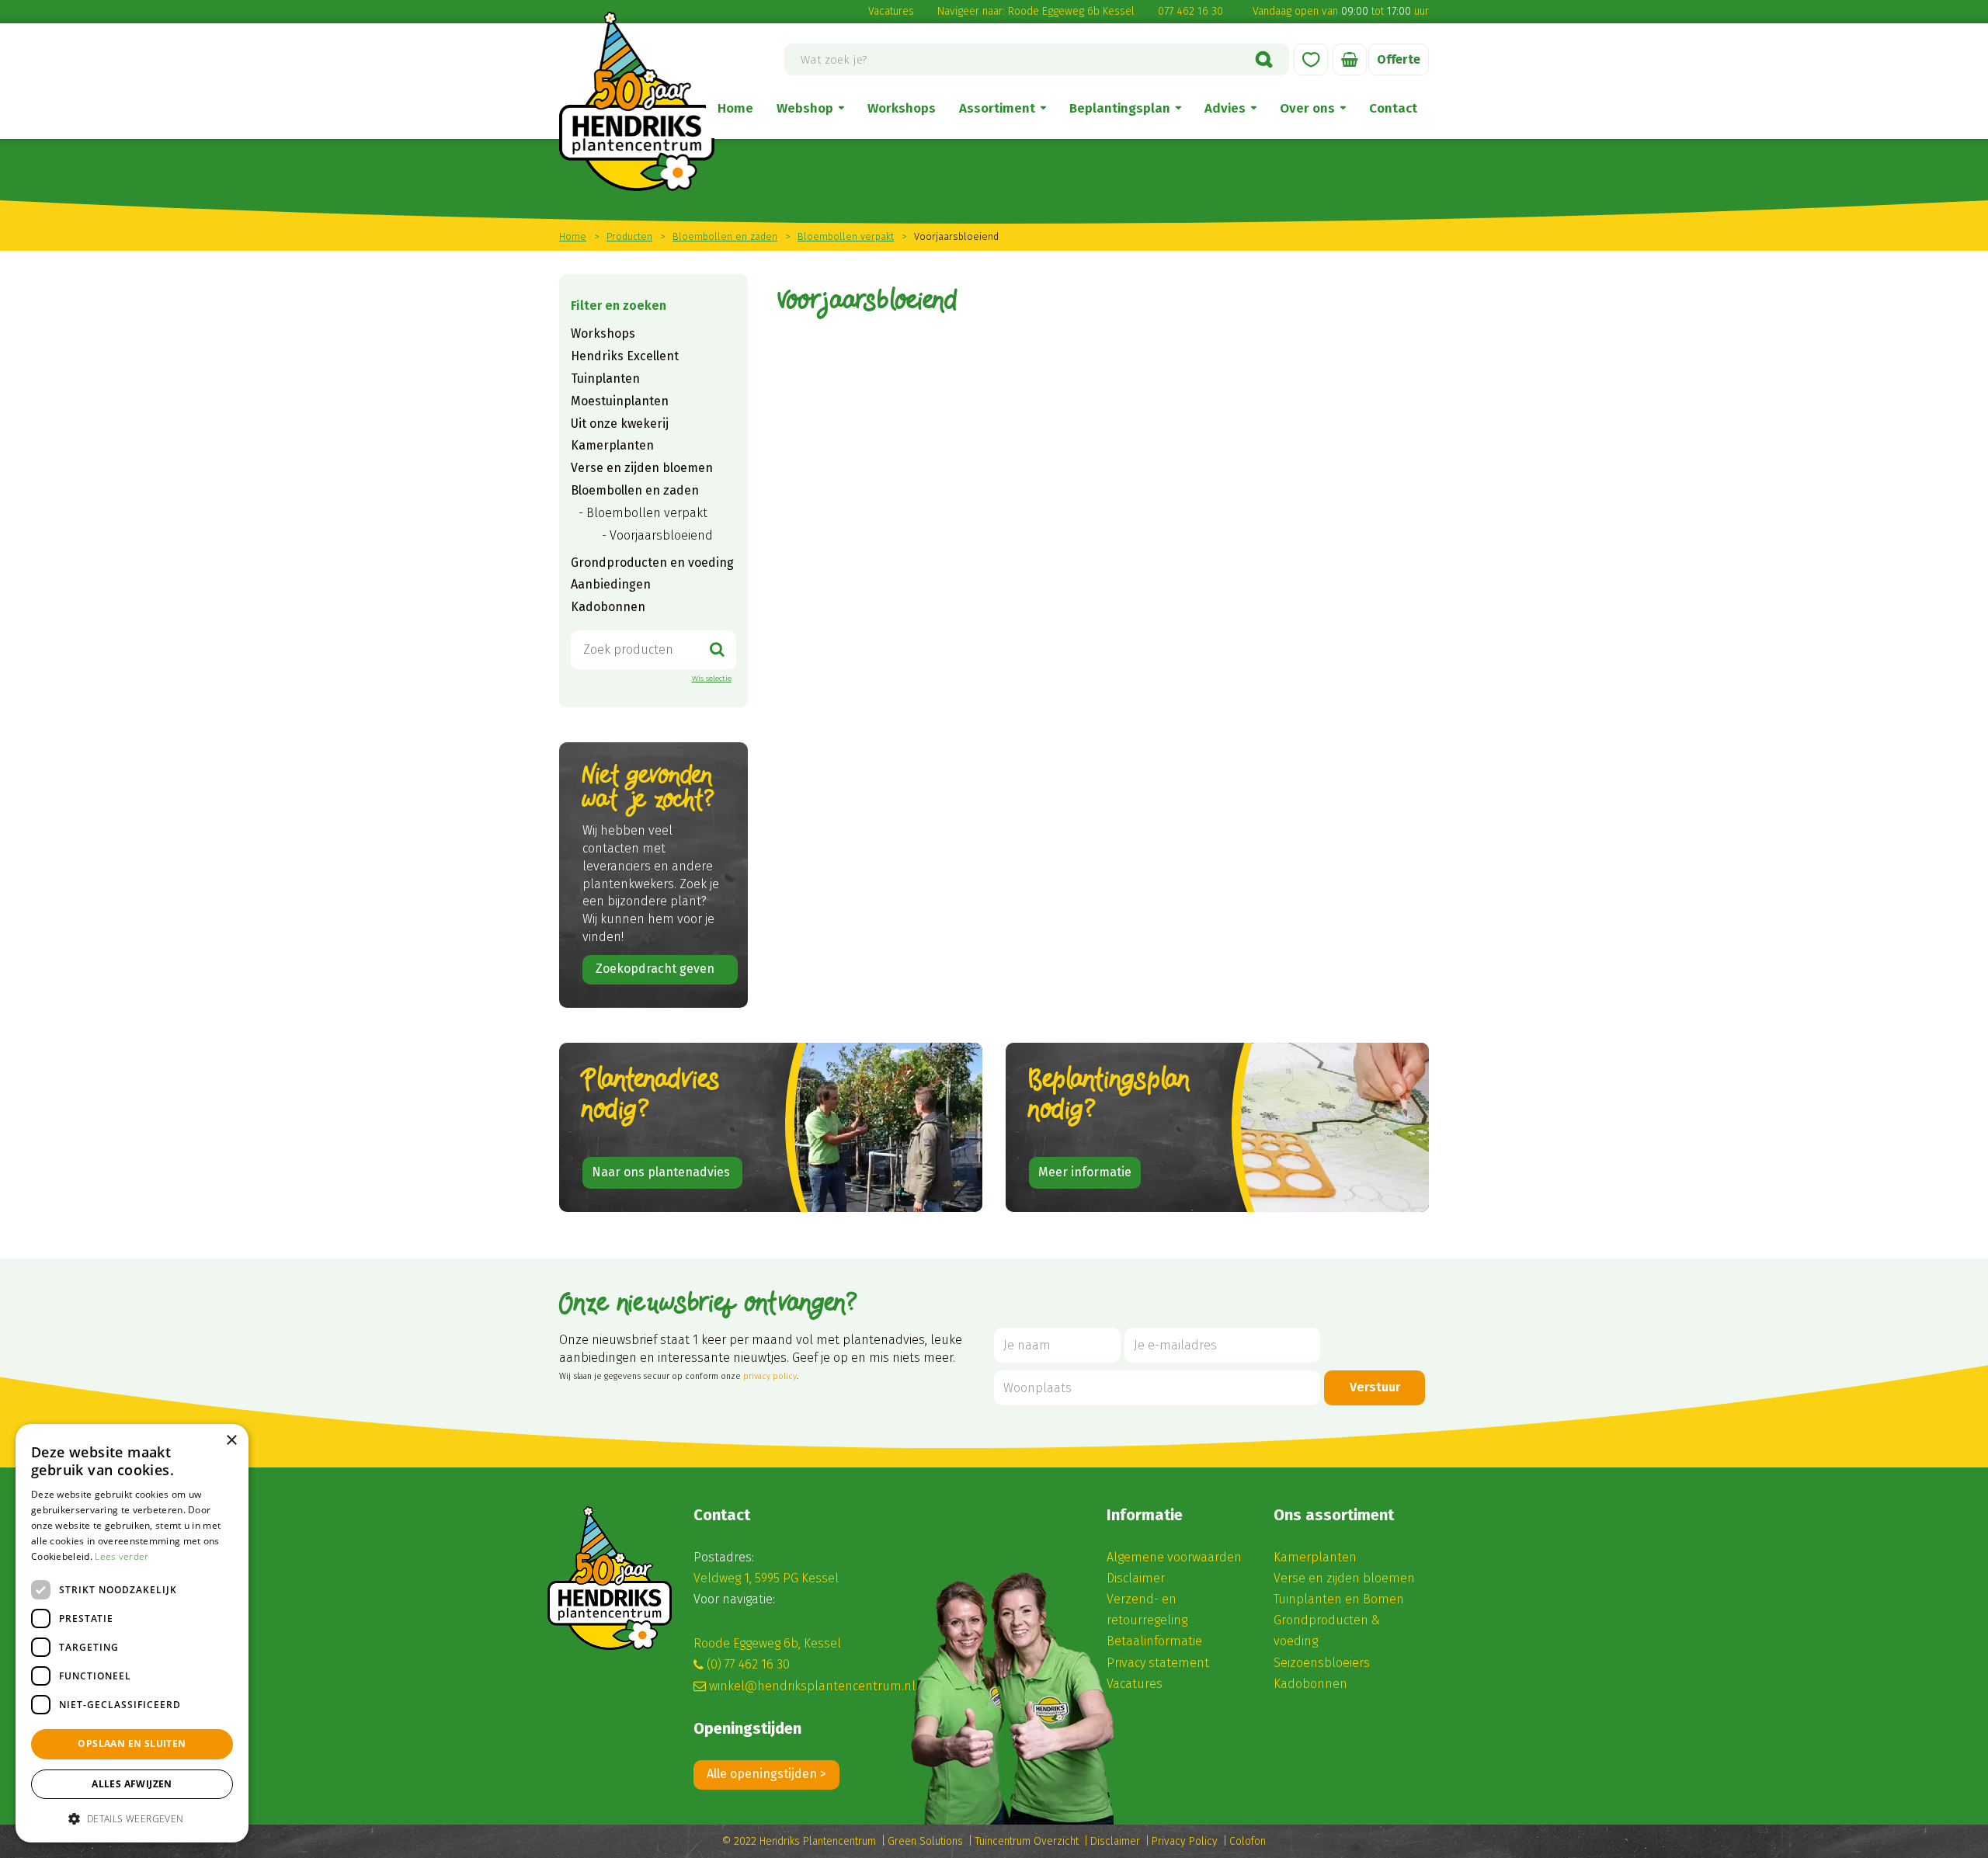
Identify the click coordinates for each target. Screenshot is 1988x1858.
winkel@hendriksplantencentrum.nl (812, 1686)
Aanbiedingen (611, 584)
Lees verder (122, 1556)
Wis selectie (712, 679)
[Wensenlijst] (1311, 59)
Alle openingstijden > (766, 1774)
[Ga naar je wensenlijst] (1311, 59)
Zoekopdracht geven (655, 969)
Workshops (603, 333)
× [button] (231, 1441)
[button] (132, 1818)
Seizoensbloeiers (1322, 1663)
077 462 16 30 (1190, 11)
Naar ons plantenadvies (662, 1172)
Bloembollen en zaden (635, 490)
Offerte (1399, 59)
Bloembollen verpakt (647, 513)
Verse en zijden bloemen (642, 468)
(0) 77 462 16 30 (748, 1664)
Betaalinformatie (1154, 1641)
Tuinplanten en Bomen (1339, 1599)
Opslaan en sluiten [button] (132, 1743)
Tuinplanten (605, 379)
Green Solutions (925, 1841)
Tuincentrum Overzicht (1027, 1841)
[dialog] (132, 1633)
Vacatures (891, 11)
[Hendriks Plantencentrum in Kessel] (637, 101)
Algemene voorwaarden (1174, 1557)
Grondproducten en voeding (652, 563)
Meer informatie (1085, 1172)
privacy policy (770, 1376)
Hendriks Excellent (625, 356)
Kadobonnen (608, 607)
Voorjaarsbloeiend (661, 535)
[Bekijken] (1350, 59)
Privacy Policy (1185, 1841)
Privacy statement (1158, 1663)
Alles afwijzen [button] (132, 1784)
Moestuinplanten (620, 401)
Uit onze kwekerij (620, 424)
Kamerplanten (612, 445)
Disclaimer (1136, 1578)
